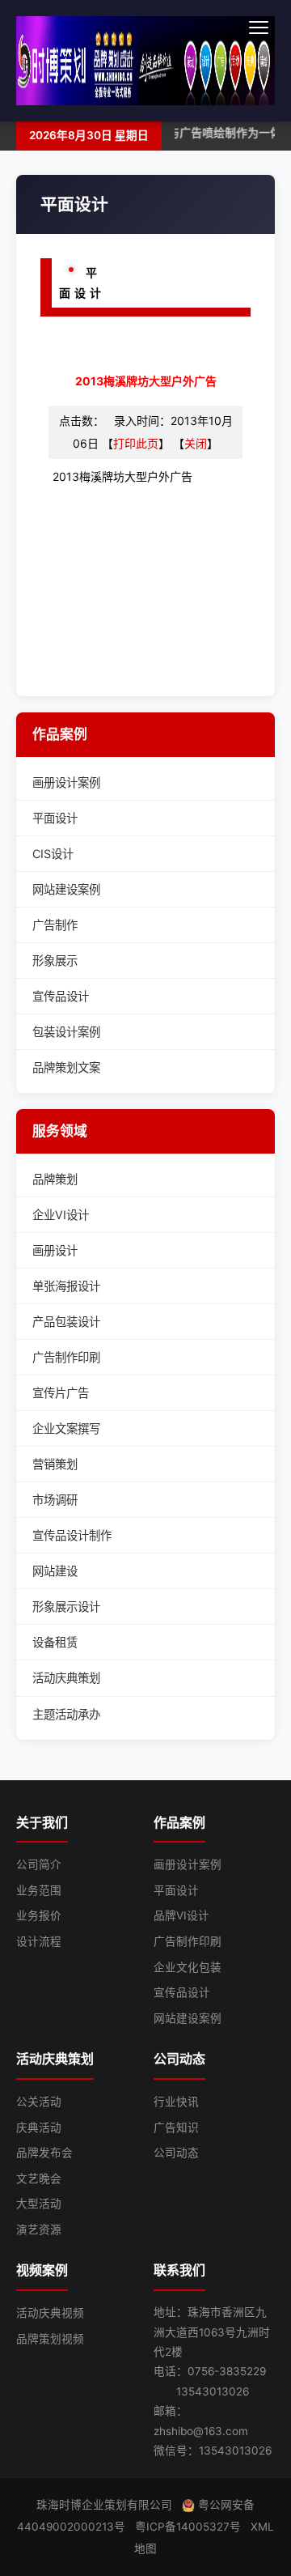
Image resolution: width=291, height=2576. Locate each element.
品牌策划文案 (66, 1067)
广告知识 (176, 2128)
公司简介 (39, 1864)
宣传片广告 (61, 1393)
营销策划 (55, 1464)
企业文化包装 (188, 1967)
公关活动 (39, 2102)
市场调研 (55, 1500)
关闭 (196, 443)
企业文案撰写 (66, 1428)
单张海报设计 (66, 1286)
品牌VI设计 (181, 1915)
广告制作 (55, 925)
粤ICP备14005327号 (188, 2527)
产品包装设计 (66, 1322)
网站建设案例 (66, 889)
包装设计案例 (66, 1032)
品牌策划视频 (50, 2339)
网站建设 (55, 1571)
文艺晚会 (39, 2179)
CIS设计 (53, 854)
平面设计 (55, 818)
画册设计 (55, 1250)
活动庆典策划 (66, 1678)
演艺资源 (39, 2230)
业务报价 (39, 1915)
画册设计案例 (66, 782)
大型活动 (39, 2204)
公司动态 (176, 2153)
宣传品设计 (61, 996)
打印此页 (136, 443)
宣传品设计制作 (72, 1535)
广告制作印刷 (66, 1357)
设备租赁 (55, 1642)
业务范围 (39, 1890)
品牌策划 (55, 1179)
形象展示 (55, 961)
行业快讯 (176, 2102)
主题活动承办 (66, 1714)
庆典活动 (39, 2128)
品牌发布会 (44, 2153)
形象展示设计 (66, 1607)
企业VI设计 (61, 1215)
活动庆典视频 (50, 2313)
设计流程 (39, 1941)
